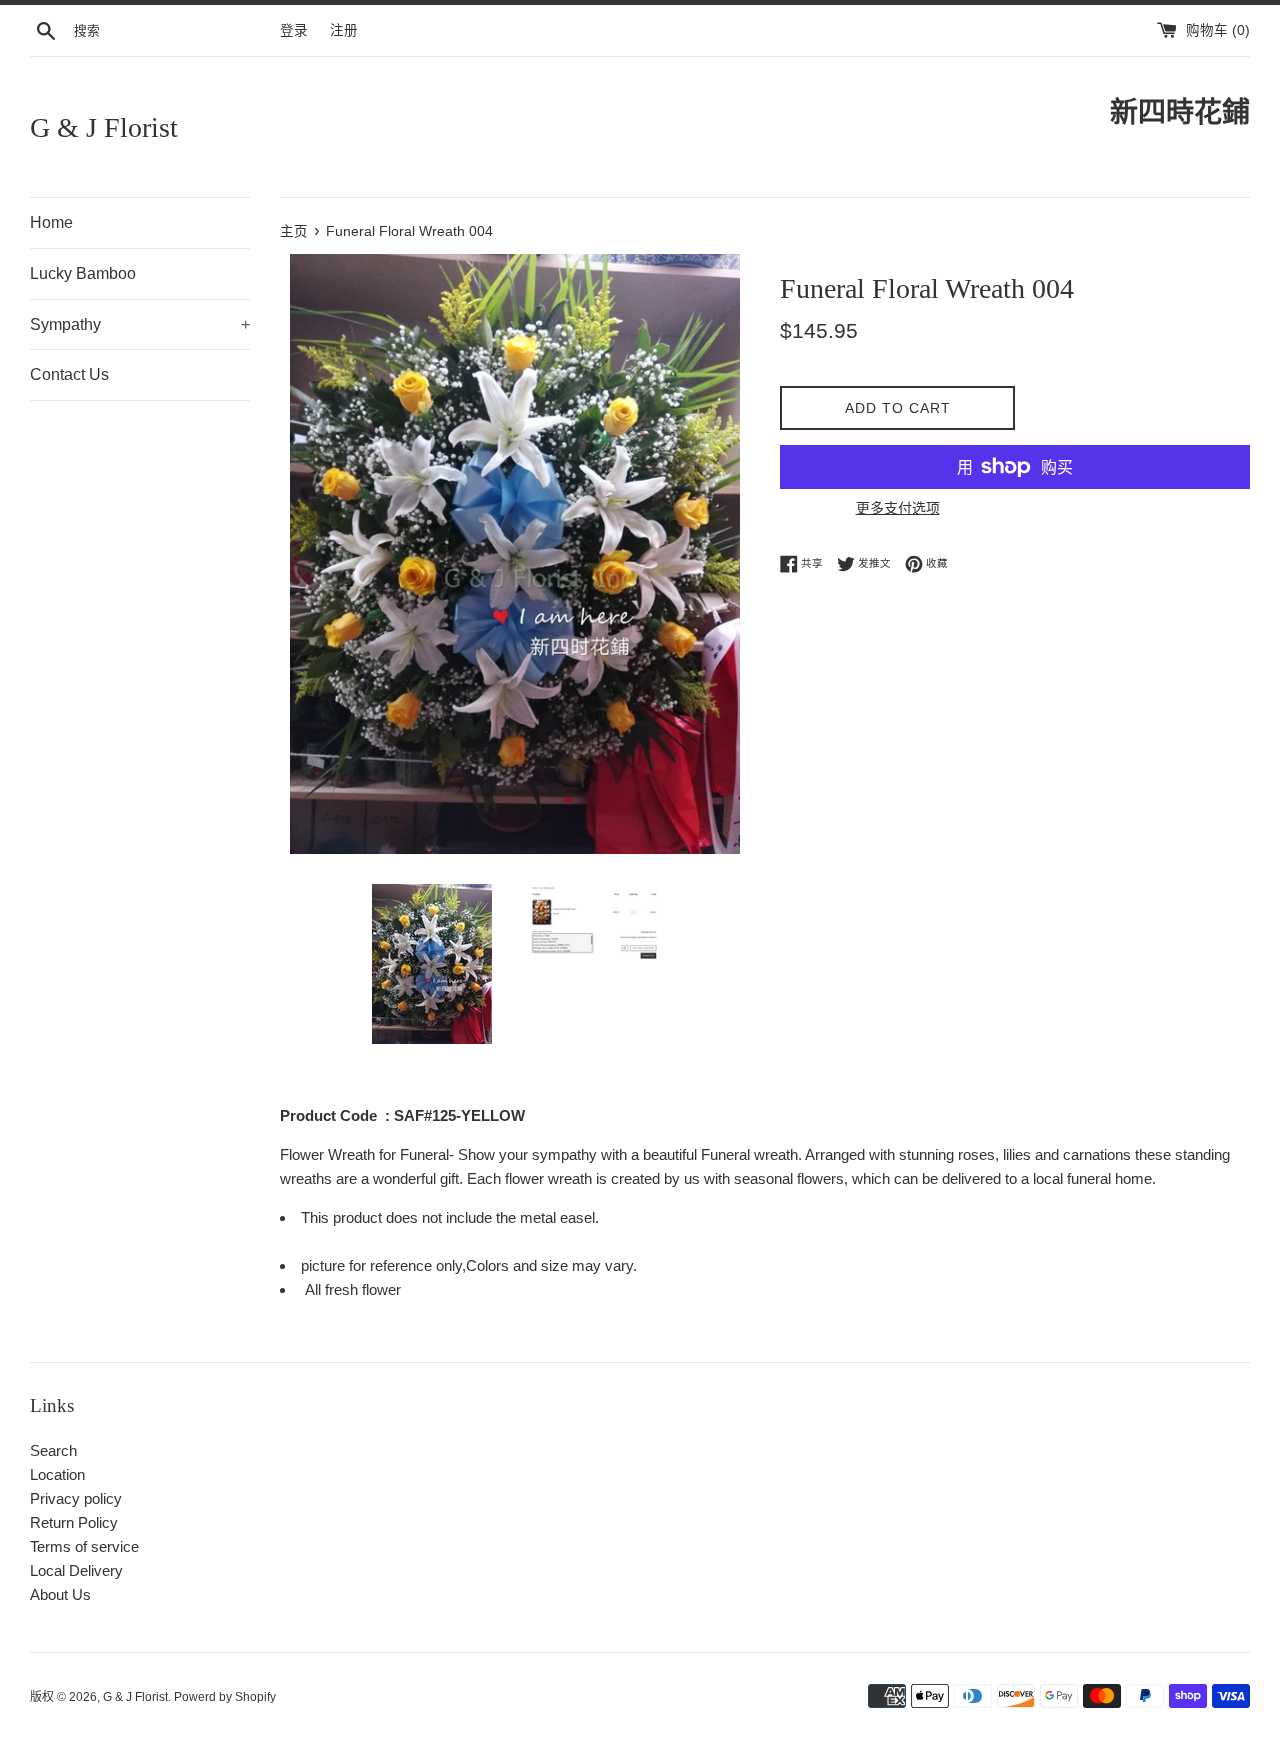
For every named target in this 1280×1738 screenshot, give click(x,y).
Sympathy (140, 324)
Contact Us (69, 374)
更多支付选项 (898, 508)
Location (57, 1474)
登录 (294, 30)
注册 (344, 30)
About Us (60, 1594)
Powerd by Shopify (225, 1697)
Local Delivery (76, 1570)
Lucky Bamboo (83, 273)
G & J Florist (104, 127)
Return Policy (74, 1522)
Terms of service (84, 1546)
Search (53, 1450)
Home (51, 222)
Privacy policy (76, 1498)
